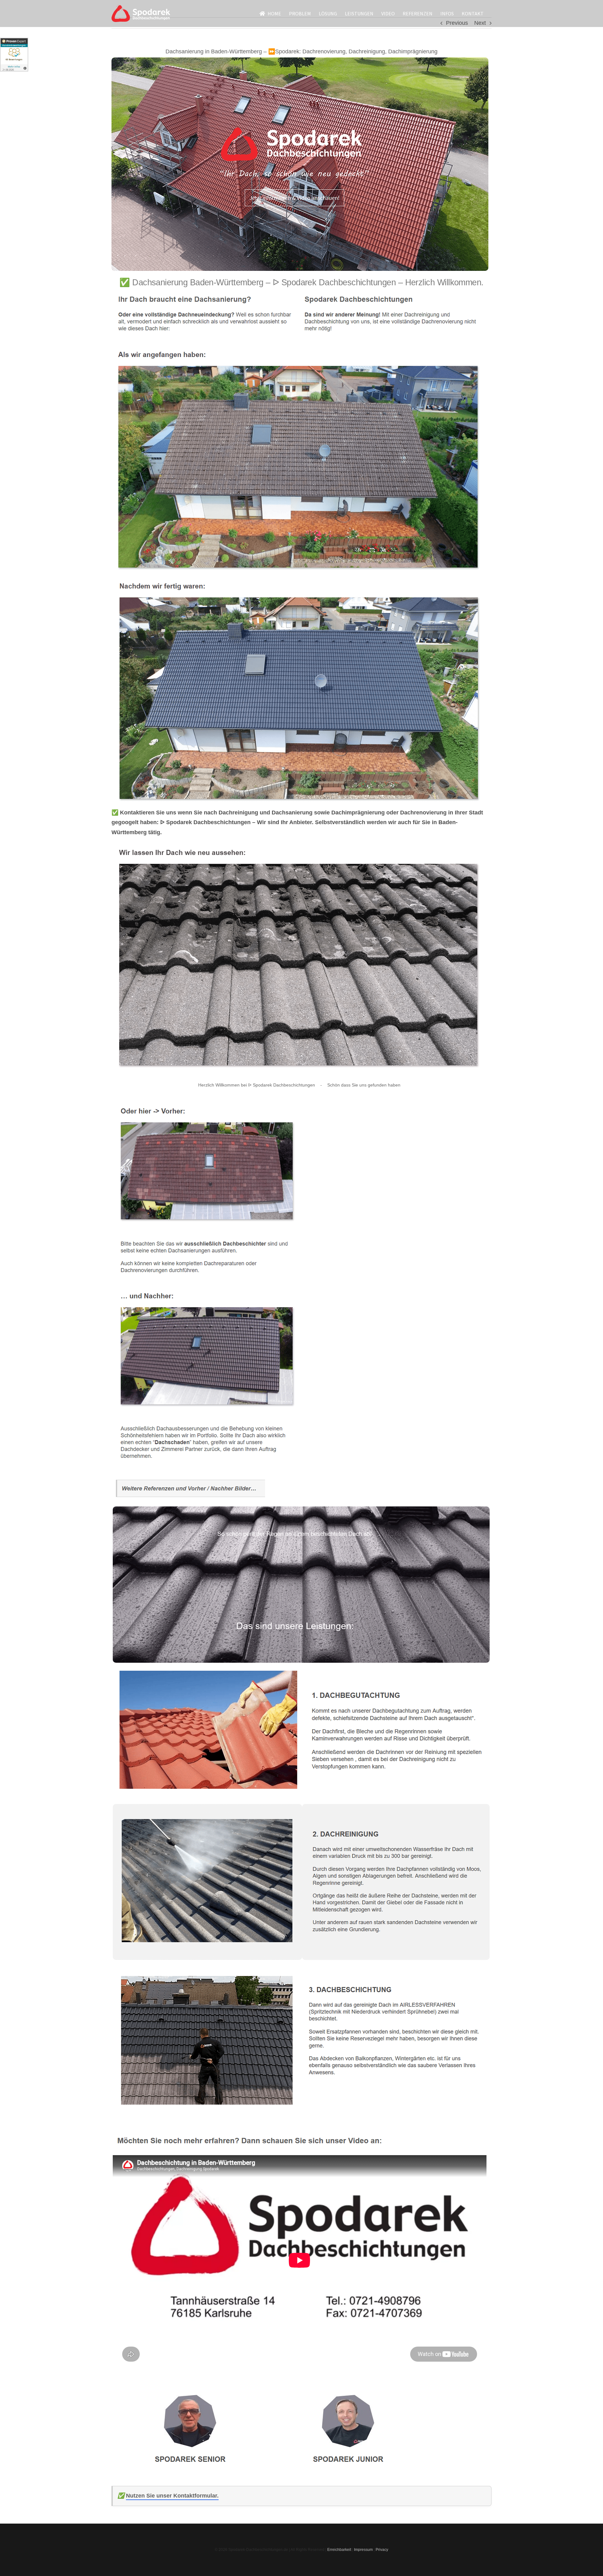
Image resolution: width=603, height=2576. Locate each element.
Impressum (363, 2550)
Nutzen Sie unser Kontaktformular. (172, 2496)
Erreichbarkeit (339, 2550)
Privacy (382, 2550)
